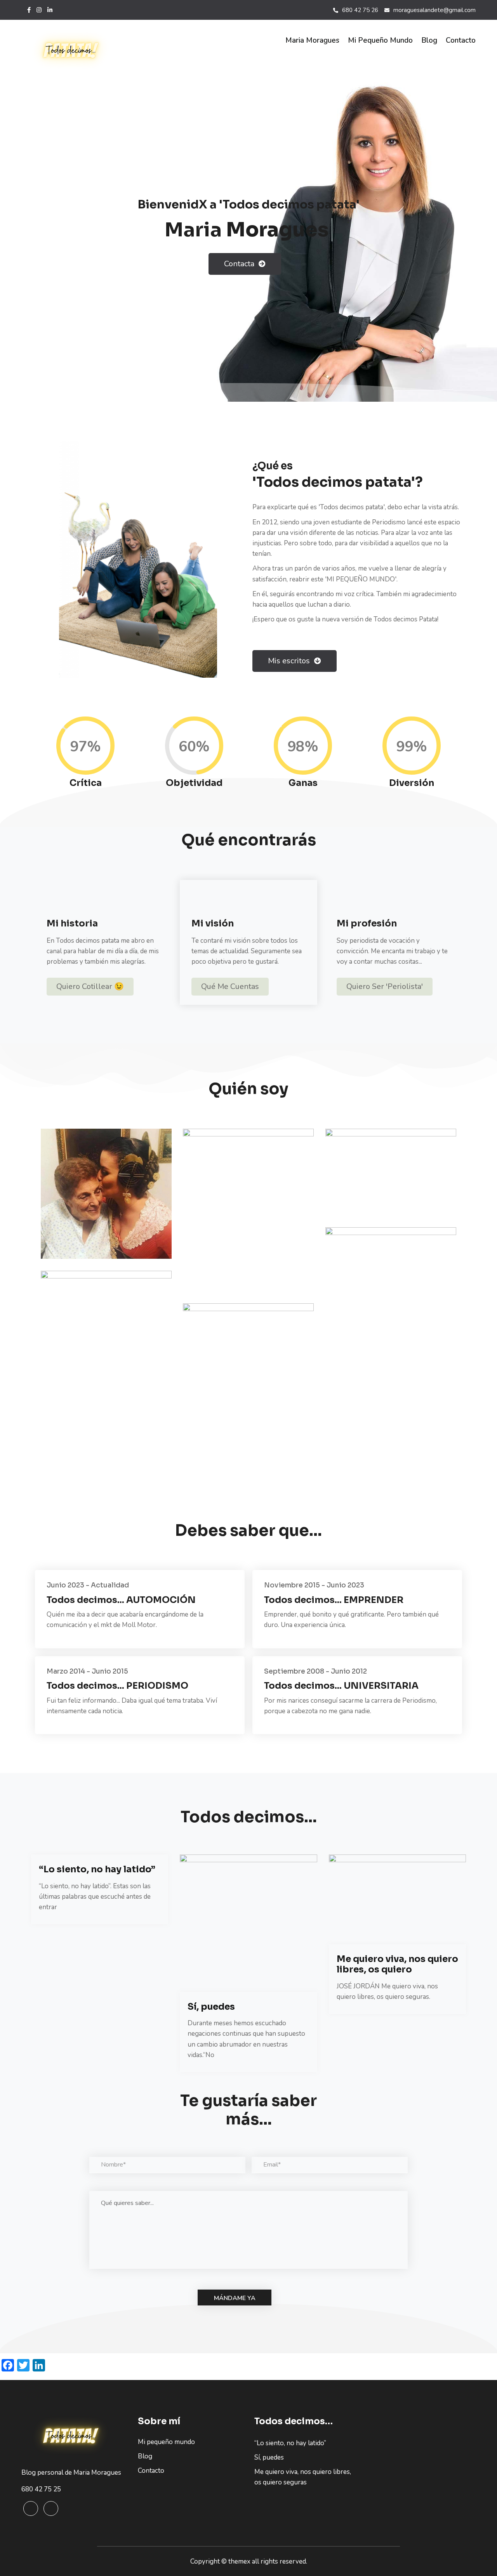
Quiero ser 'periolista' (385, 986)
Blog (429, 40)
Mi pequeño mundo (380, 40)
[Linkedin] (51, 2508)
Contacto (461, 40)
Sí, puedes (211, 2007)
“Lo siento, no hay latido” (97, 1869)
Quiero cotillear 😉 (90, 986)
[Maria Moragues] (74, 51)
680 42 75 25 (41, 2489)
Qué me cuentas (230, 986)
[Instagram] (39, 10)
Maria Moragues (312, 40)
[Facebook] (31, 2508)
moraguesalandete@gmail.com (434, 10)
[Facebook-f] (29, 10)
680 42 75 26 (360, 10)
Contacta (240, 264)
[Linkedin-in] (50, 10)
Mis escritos (290, 661)
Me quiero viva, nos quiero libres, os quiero (397, 1965)
